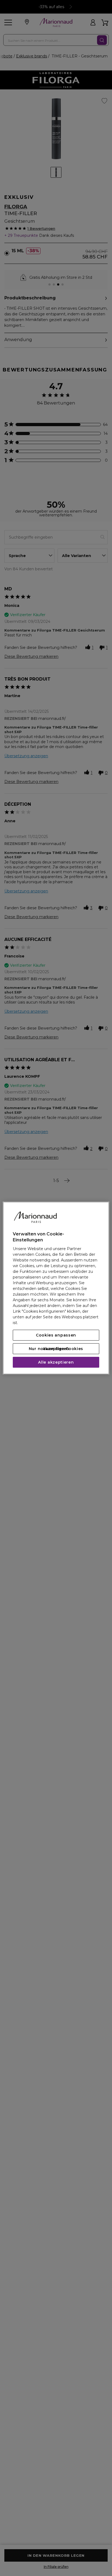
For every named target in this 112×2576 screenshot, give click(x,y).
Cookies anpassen (56, 1335)
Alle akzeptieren (56, 1362)
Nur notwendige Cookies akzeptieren (56, 1349)
